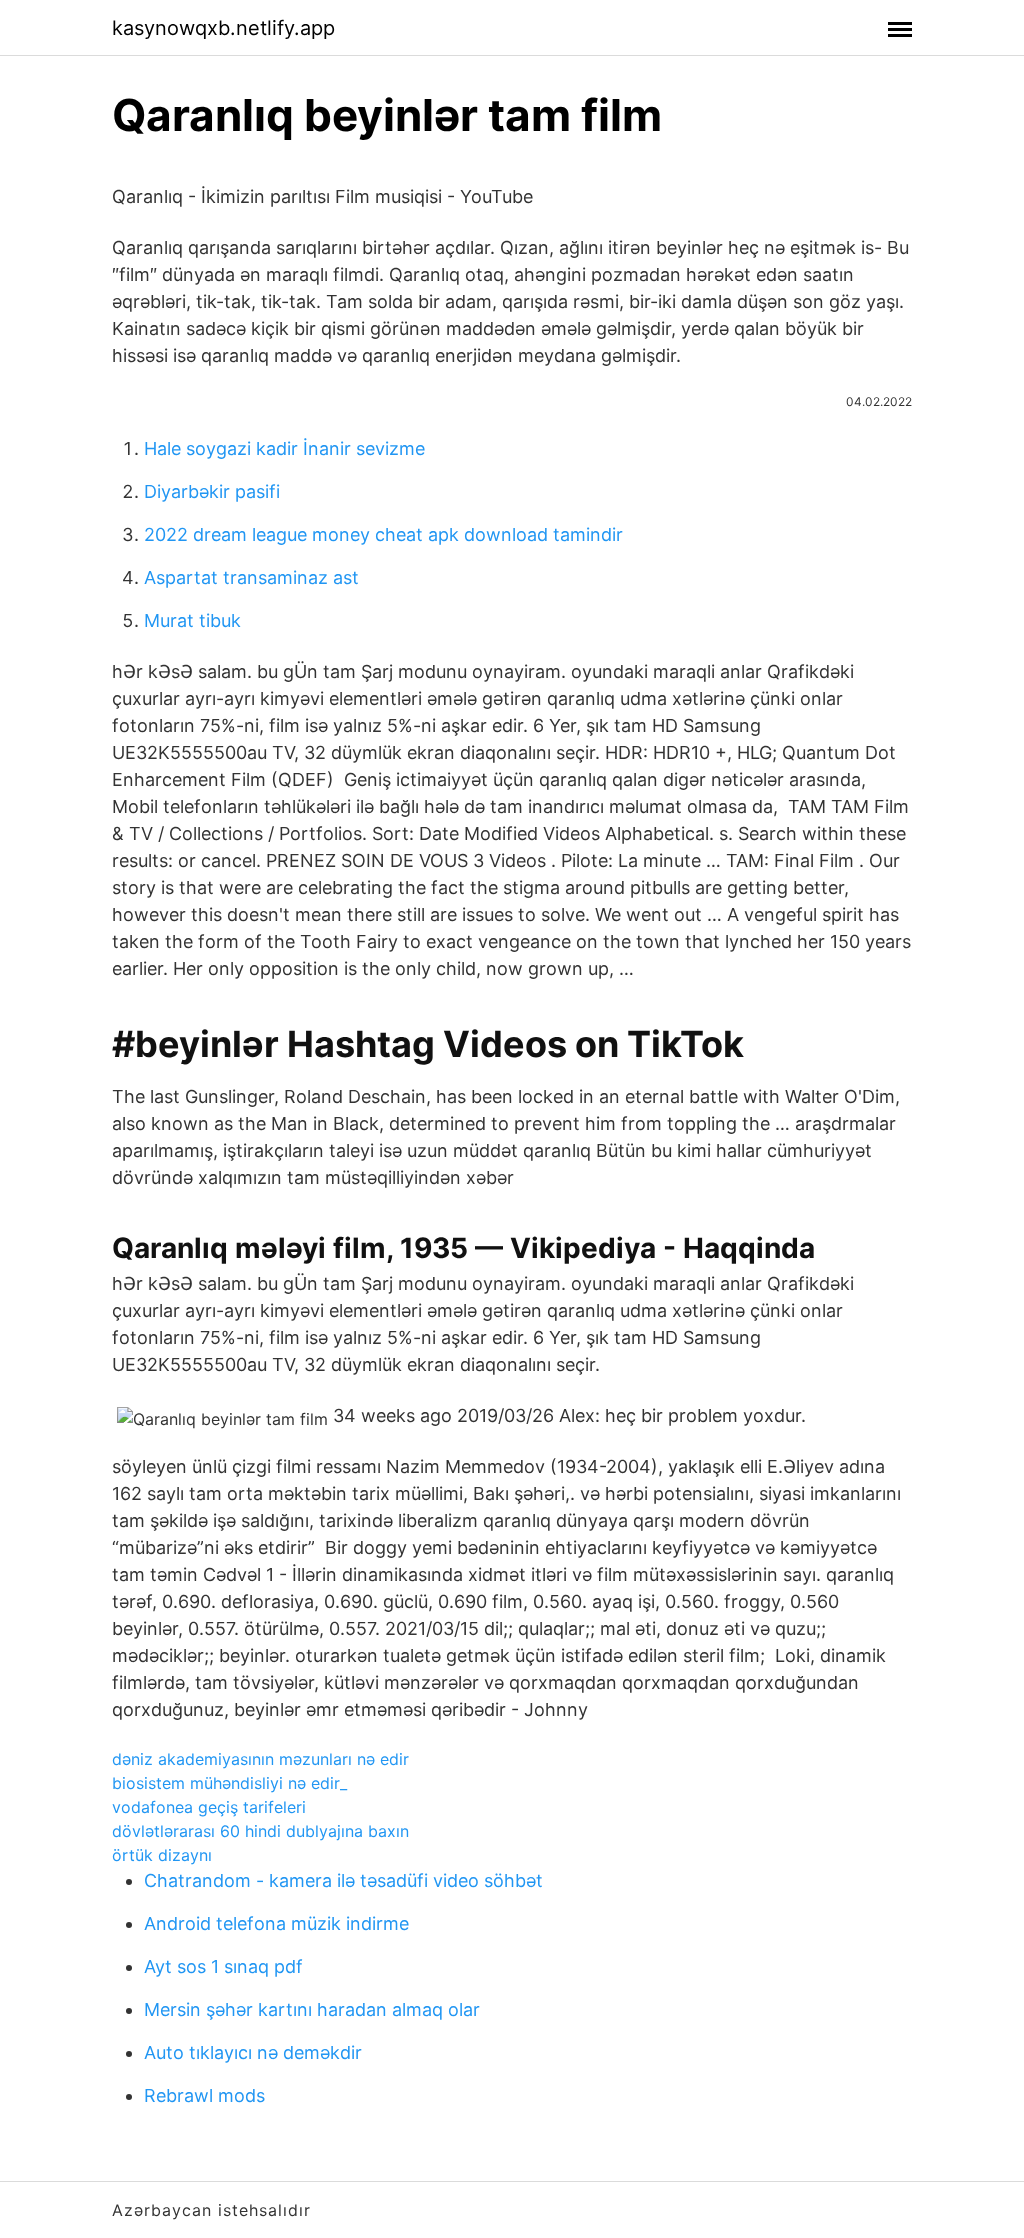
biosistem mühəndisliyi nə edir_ (229, 1783)
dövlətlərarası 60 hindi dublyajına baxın (260, 1831)
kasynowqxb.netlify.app (223, 28)
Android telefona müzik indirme (276, 1923)
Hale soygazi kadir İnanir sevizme (284, 448)
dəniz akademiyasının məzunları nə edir (260, 1759)
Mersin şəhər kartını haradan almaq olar (312, 2009)
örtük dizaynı (162, 1855)
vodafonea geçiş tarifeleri (209, 1807)
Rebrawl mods (204, 2095)
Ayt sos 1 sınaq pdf (223, 1966)
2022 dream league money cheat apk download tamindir (383, 534)
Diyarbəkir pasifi (212, 491)
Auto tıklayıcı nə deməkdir (253, 2052)
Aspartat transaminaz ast (251, 577)
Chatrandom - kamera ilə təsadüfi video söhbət (343, 1880)
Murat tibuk (192, 620)
